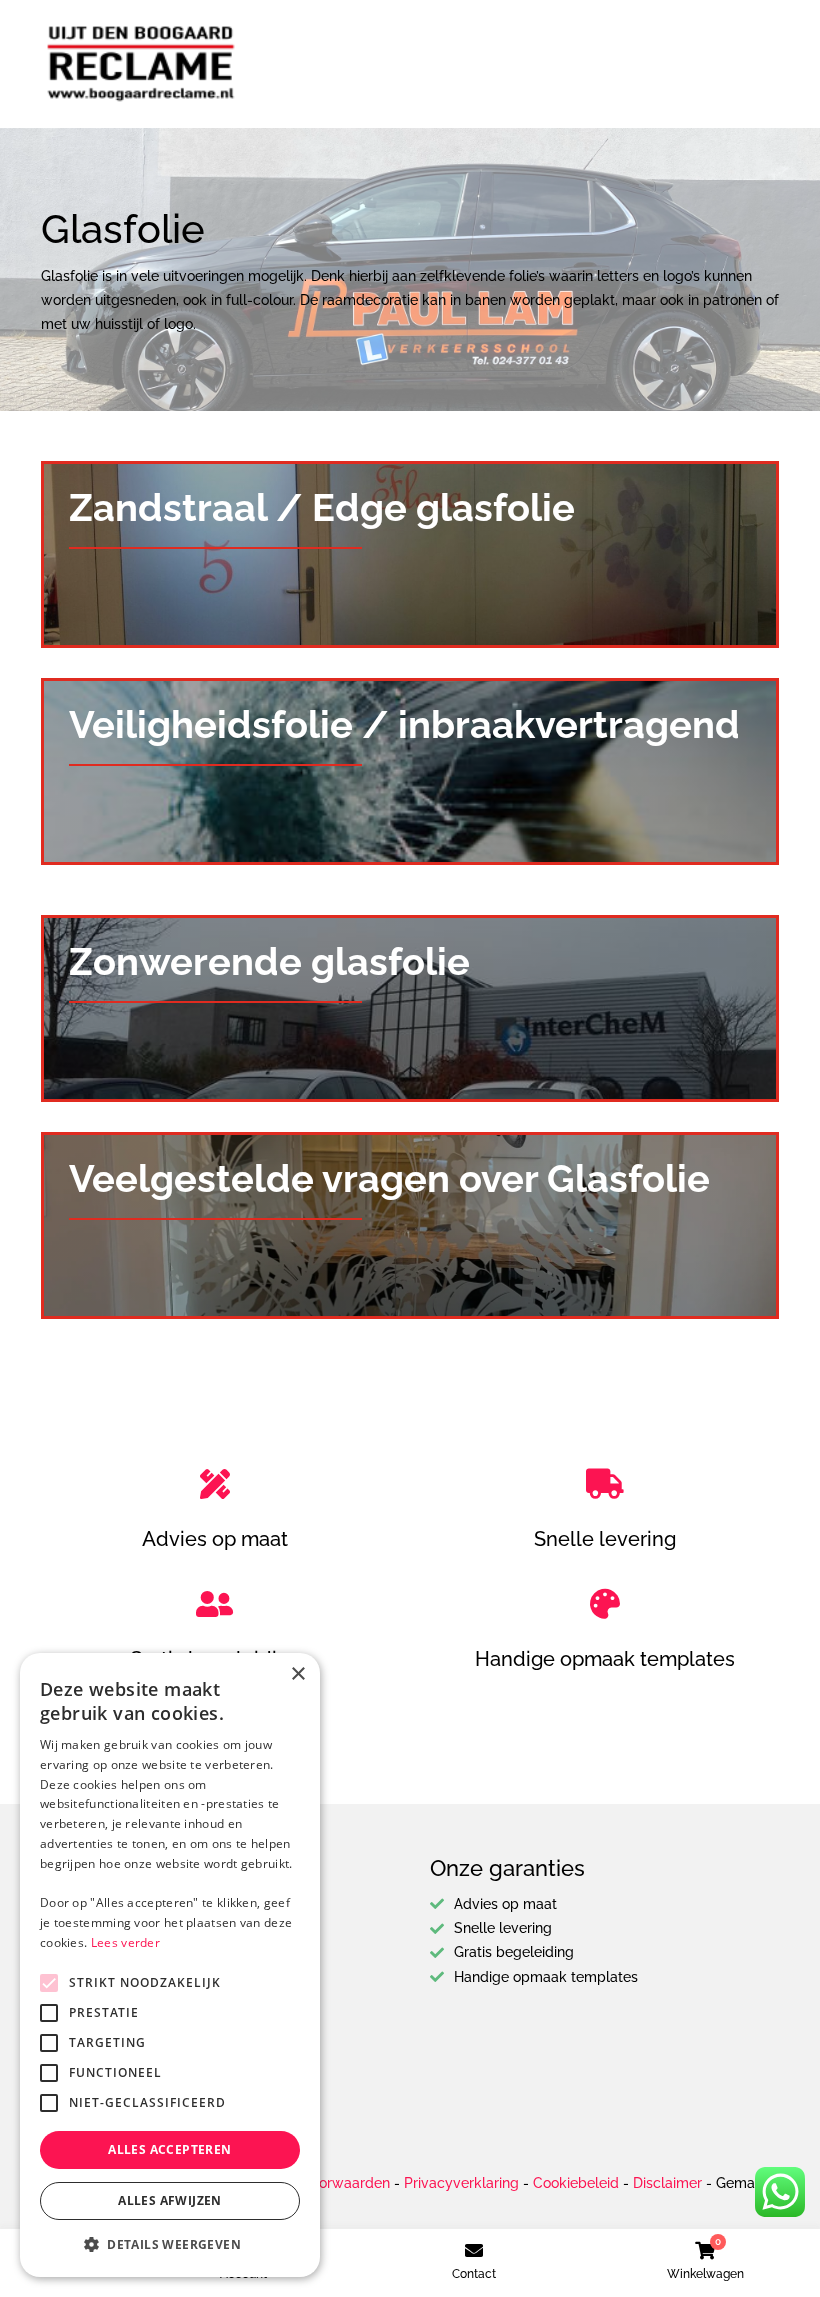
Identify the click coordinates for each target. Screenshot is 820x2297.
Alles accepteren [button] (169, 2149)
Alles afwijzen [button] (170, 2200)
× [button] (297, 1674)
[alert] (170, 1965)
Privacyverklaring (461, 2183)
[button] (170, 2245)
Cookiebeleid (576, 2183)
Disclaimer (667, 2183)
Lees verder (125, 1942)
